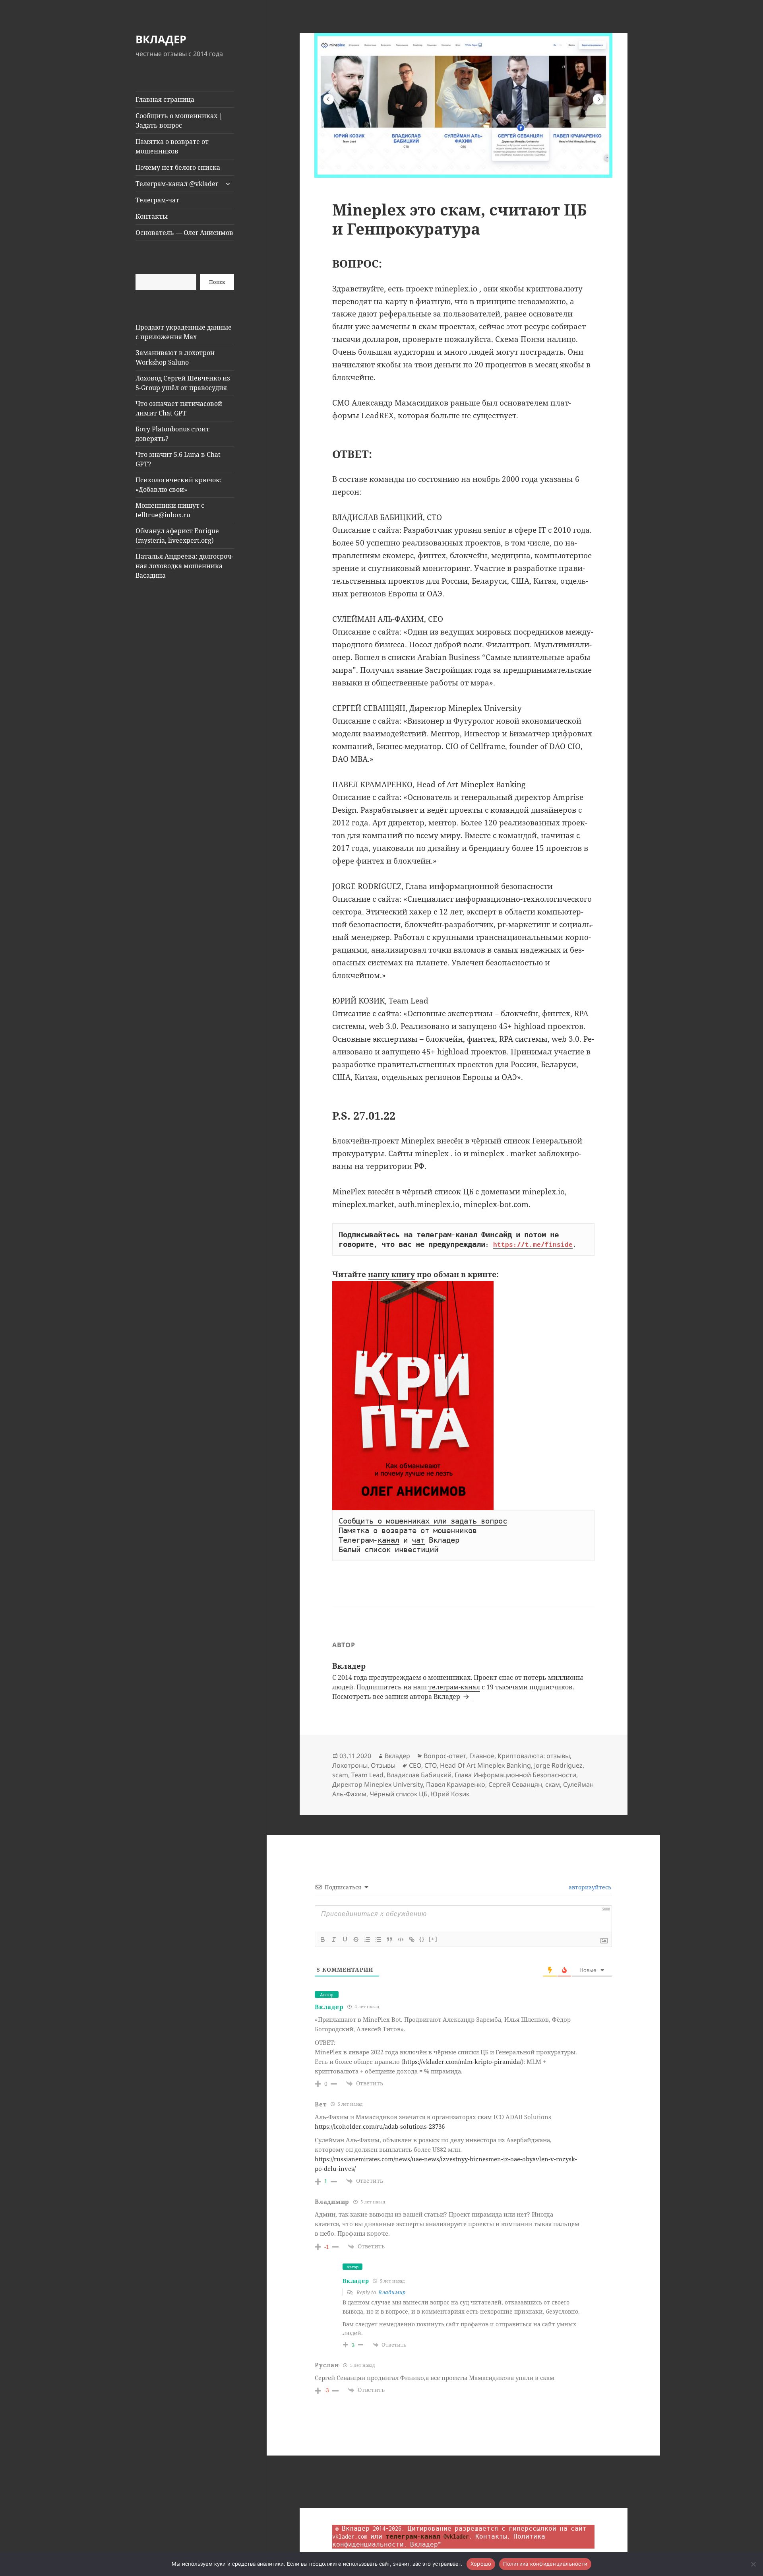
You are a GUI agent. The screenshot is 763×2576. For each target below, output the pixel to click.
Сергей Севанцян (515, 1784)
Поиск (217, 282)
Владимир (392, 2292)
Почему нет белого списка (178, 167)
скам (553, 1784)
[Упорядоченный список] (367, 1939)
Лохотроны (350, 1765)
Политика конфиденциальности (545, 2564)
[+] (433, 1939)
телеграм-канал (454, 1687)
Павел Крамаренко (456, 1784)
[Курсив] (334, 1939)
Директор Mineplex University (378, 1784)
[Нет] (753, 2564)
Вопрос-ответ (445, 1756)
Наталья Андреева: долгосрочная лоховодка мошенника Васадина (184, 566)
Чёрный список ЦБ (399, 1794)
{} (422, 1939)
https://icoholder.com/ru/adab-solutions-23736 (380, 2126)
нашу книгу (391, 1274)
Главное (482, 1756)
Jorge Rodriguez (558, 1765)
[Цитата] (389, 1939)
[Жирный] (323, 1939)
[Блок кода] (401, 1939)
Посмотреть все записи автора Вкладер (397, 1697)
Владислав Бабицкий (419, 1775)
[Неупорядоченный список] (378, 1939)
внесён (450, 1141)
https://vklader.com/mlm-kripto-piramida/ (462, 2062)
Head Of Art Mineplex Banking (485, 1765)
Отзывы (383, 1765)
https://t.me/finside (533, 1244)
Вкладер (397, 1756)
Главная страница (165, 99)
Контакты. (493, 2536)
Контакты (152, 216)
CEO (415, 1765)
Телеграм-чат (157, 200)
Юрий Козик (450, 1794)
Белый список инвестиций (388, 1550)
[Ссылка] (412, 1939)
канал (388, 1540)
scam (340, 1775)
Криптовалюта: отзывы (534, 1756)
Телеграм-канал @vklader (177, 184)
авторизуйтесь (589, 1887)
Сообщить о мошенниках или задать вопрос (423, 1521)
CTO (431, 1765)
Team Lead (367, 1775)
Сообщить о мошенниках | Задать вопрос (179, 120)
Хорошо (481, 2564)
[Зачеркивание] (356, 1939)
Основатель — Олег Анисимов (184, 233)
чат (418, 1540)
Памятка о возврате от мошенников (172, 146)
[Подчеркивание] (345, 1939)
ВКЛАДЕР (161, 39)
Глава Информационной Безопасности (515, 1775)
